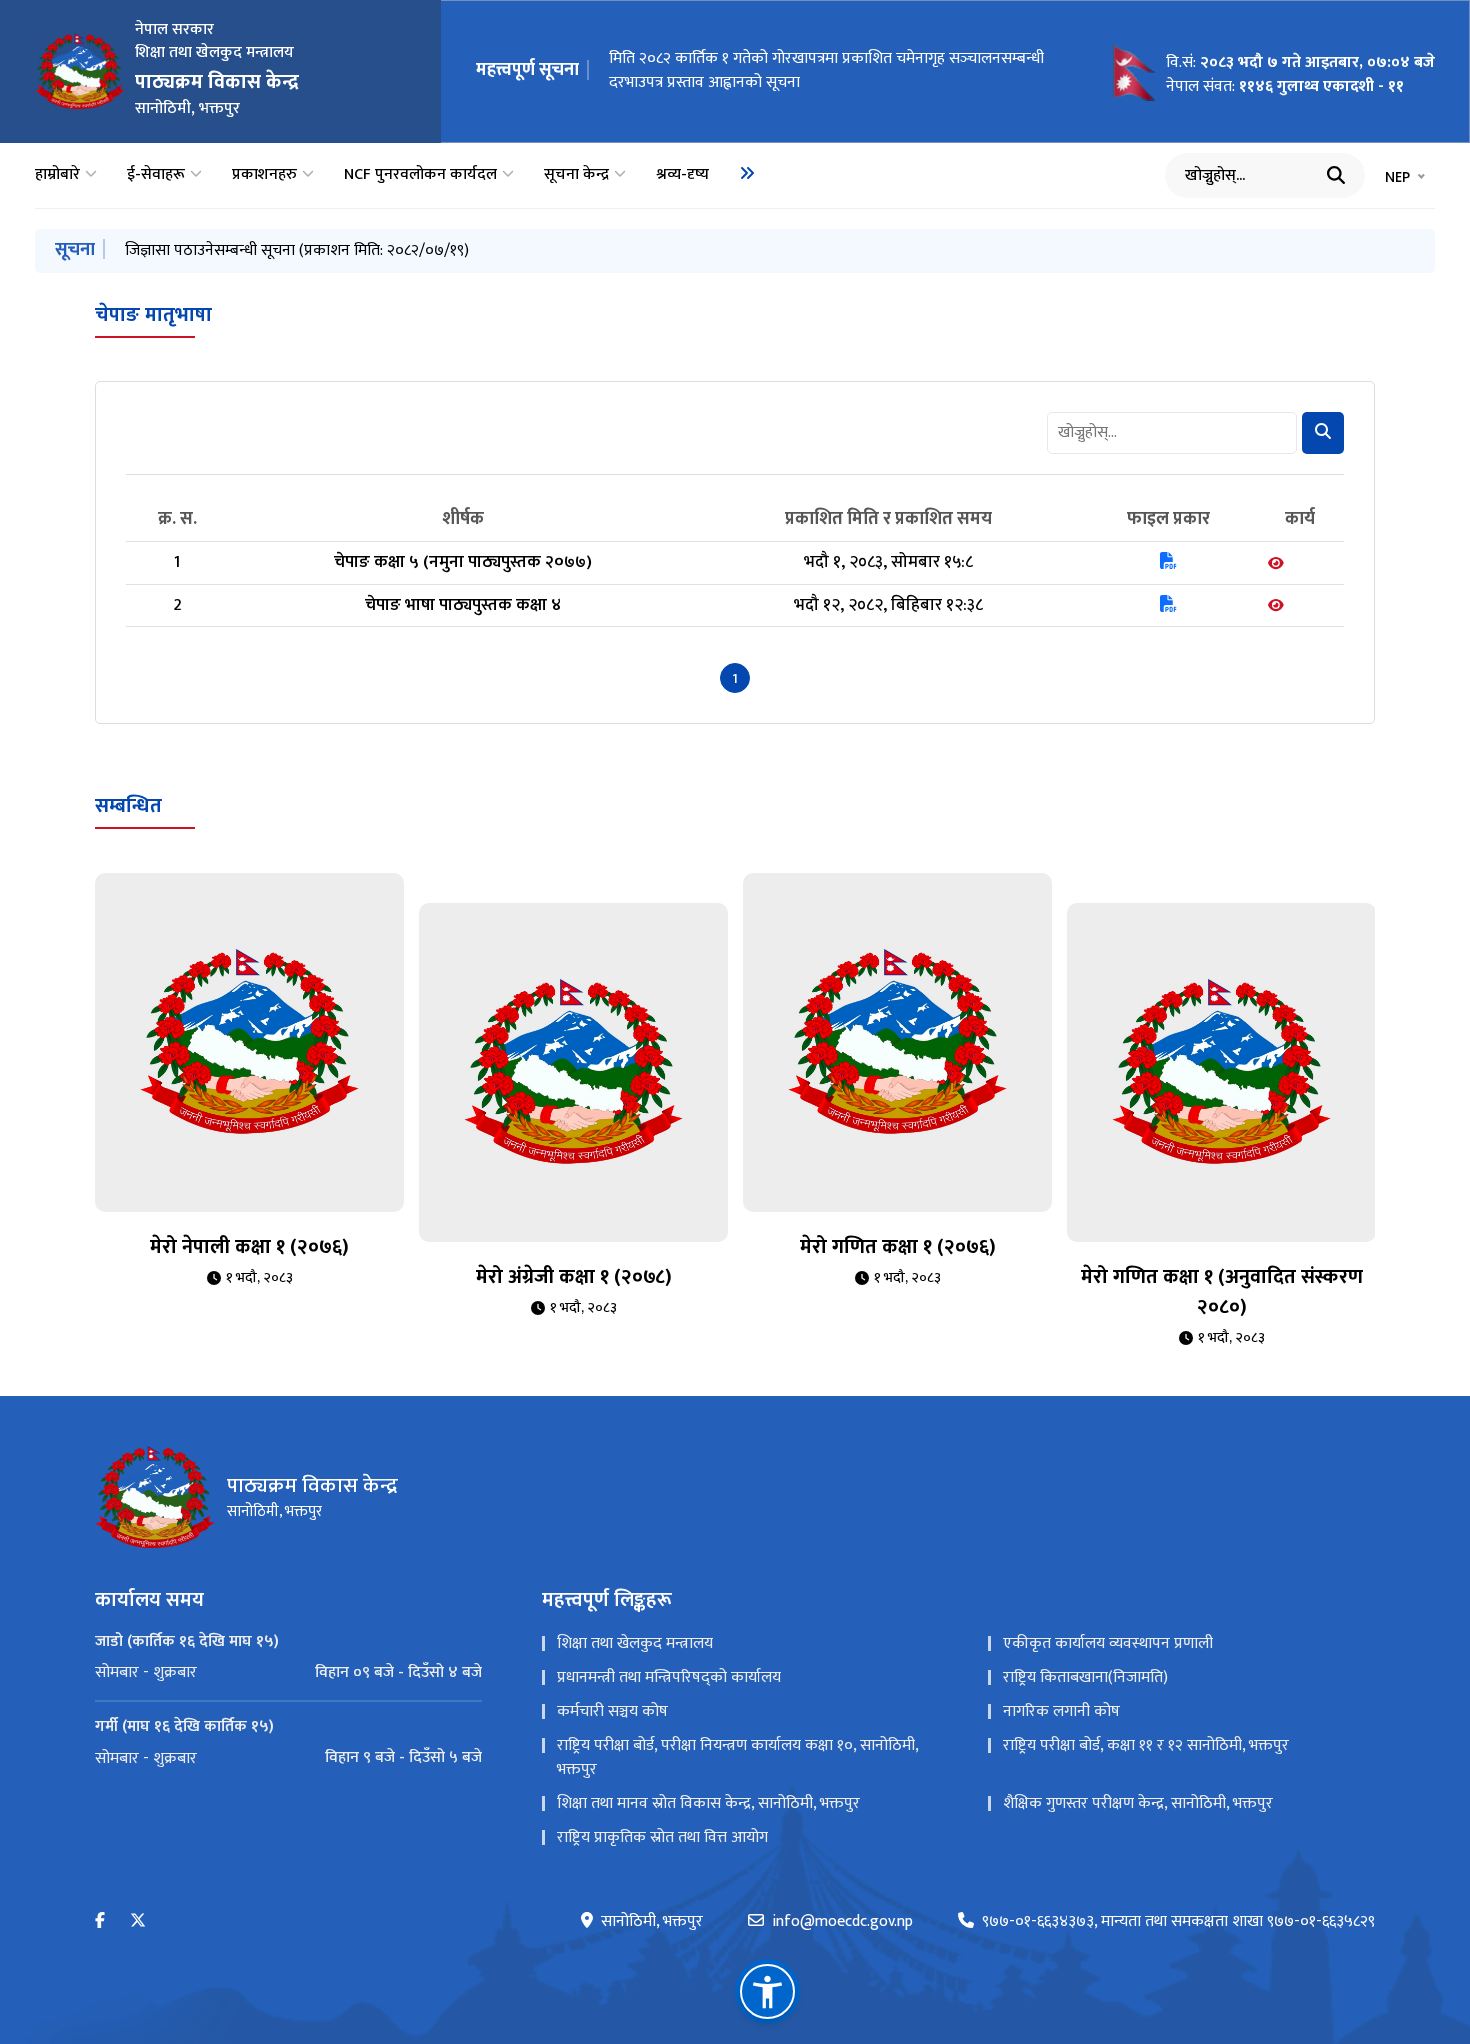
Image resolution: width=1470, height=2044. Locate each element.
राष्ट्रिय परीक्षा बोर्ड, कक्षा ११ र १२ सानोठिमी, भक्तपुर (1146, 1745)
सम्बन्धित (128, 806)
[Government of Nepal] (80, 71)
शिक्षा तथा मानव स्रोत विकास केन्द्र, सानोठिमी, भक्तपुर (708, 1803)
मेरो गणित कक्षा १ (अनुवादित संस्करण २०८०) (1222, 1292)
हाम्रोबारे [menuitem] (57, 175)
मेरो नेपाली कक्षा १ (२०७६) (249, 1247)
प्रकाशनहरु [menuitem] (264, 175)
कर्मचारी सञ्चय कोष (612, 1711)
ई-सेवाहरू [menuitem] (156, 175)
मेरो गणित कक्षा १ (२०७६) (898, 1247)
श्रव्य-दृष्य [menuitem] (682, 175)
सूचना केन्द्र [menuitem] (576, 175)
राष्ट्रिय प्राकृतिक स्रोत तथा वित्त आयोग (662, 1837)
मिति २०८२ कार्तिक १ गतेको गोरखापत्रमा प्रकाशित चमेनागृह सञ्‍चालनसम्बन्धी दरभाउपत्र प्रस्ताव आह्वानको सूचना (826, 70)
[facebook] (100, 1921)
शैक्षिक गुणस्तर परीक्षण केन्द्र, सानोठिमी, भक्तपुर (1138, 1803)
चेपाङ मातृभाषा (153, 315)
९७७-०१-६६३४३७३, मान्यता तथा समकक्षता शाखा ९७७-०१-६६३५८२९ (1178, 1922)
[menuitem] (747, 173)
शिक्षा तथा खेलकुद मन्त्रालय (635, 1643)
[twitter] (138, 1921)
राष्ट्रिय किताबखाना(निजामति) (1085, 1677)
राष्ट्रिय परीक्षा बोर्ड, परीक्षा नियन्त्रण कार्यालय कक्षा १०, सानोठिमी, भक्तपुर (737, 1757)
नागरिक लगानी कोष (1061, 1711)
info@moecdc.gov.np (842, 1922)
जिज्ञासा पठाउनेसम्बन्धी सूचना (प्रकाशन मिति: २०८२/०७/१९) (297, 250)
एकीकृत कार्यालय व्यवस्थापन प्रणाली (1108, 1643)
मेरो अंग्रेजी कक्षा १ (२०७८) (574, 1277)
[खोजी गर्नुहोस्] (1336, 175)
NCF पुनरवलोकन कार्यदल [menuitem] (420, 175)
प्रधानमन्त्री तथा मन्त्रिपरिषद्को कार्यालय (669, 1677)
